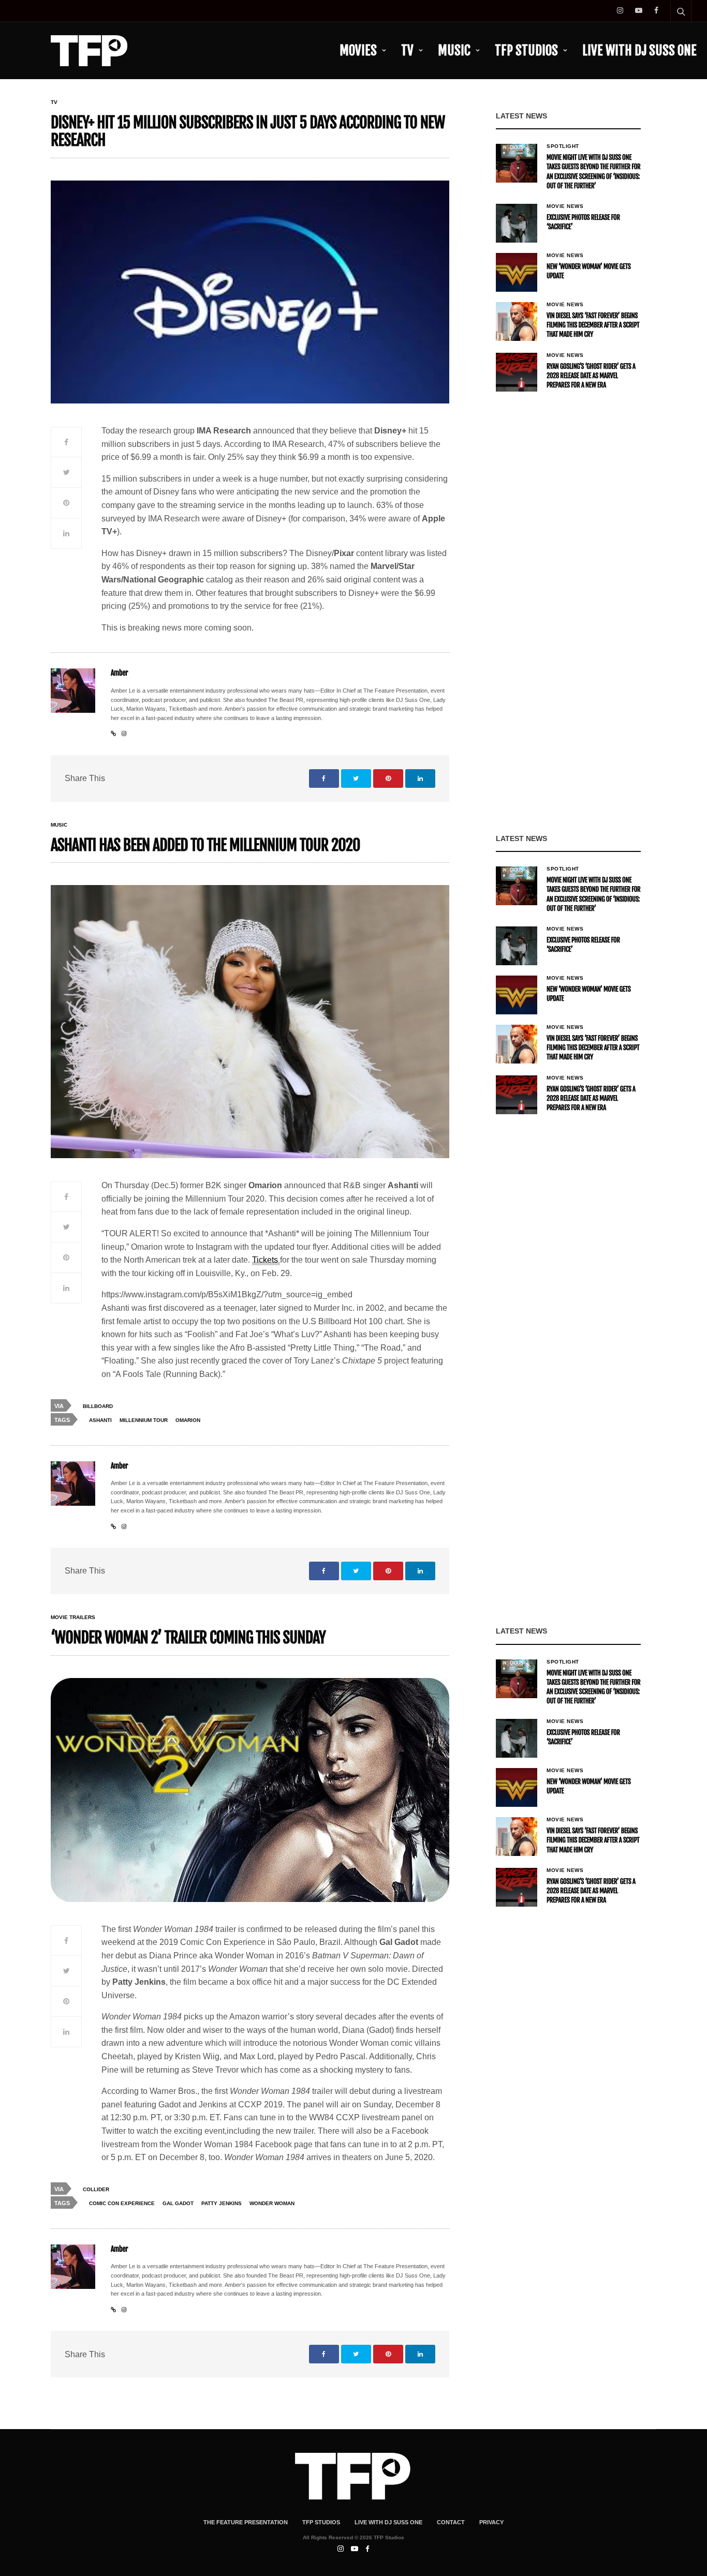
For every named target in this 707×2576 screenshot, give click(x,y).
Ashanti (100, 1420)
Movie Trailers (73, 1618)
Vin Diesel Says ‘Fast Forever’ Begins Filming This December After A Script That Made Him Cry (593, 325)
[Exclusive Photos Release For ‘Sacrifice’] (517, 223)
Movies (358, 50)
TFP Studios (526, 50)
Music (454, 50)
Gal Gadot (178, 2203)
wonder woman (272, 2203)
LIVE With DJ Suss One (639, 50)
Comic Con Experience (122, 2203)
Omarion (188, 1420)
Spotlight (563, 146)
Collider (96, 2189)
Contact (451, 2522)
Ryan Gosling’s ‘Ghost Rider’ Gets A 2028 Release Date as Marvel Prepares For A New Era (591, 376)
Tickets (266, 1260)
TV (407, 50)
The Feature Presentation (246, 2522)
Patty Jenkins (222, 2203)
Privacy (491, 2522)
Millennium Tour (144, 1420)
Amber (119, 673)
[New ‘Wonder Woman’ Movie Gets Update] (517, 272)
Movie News (565, 206)
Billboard (98, 1406)
